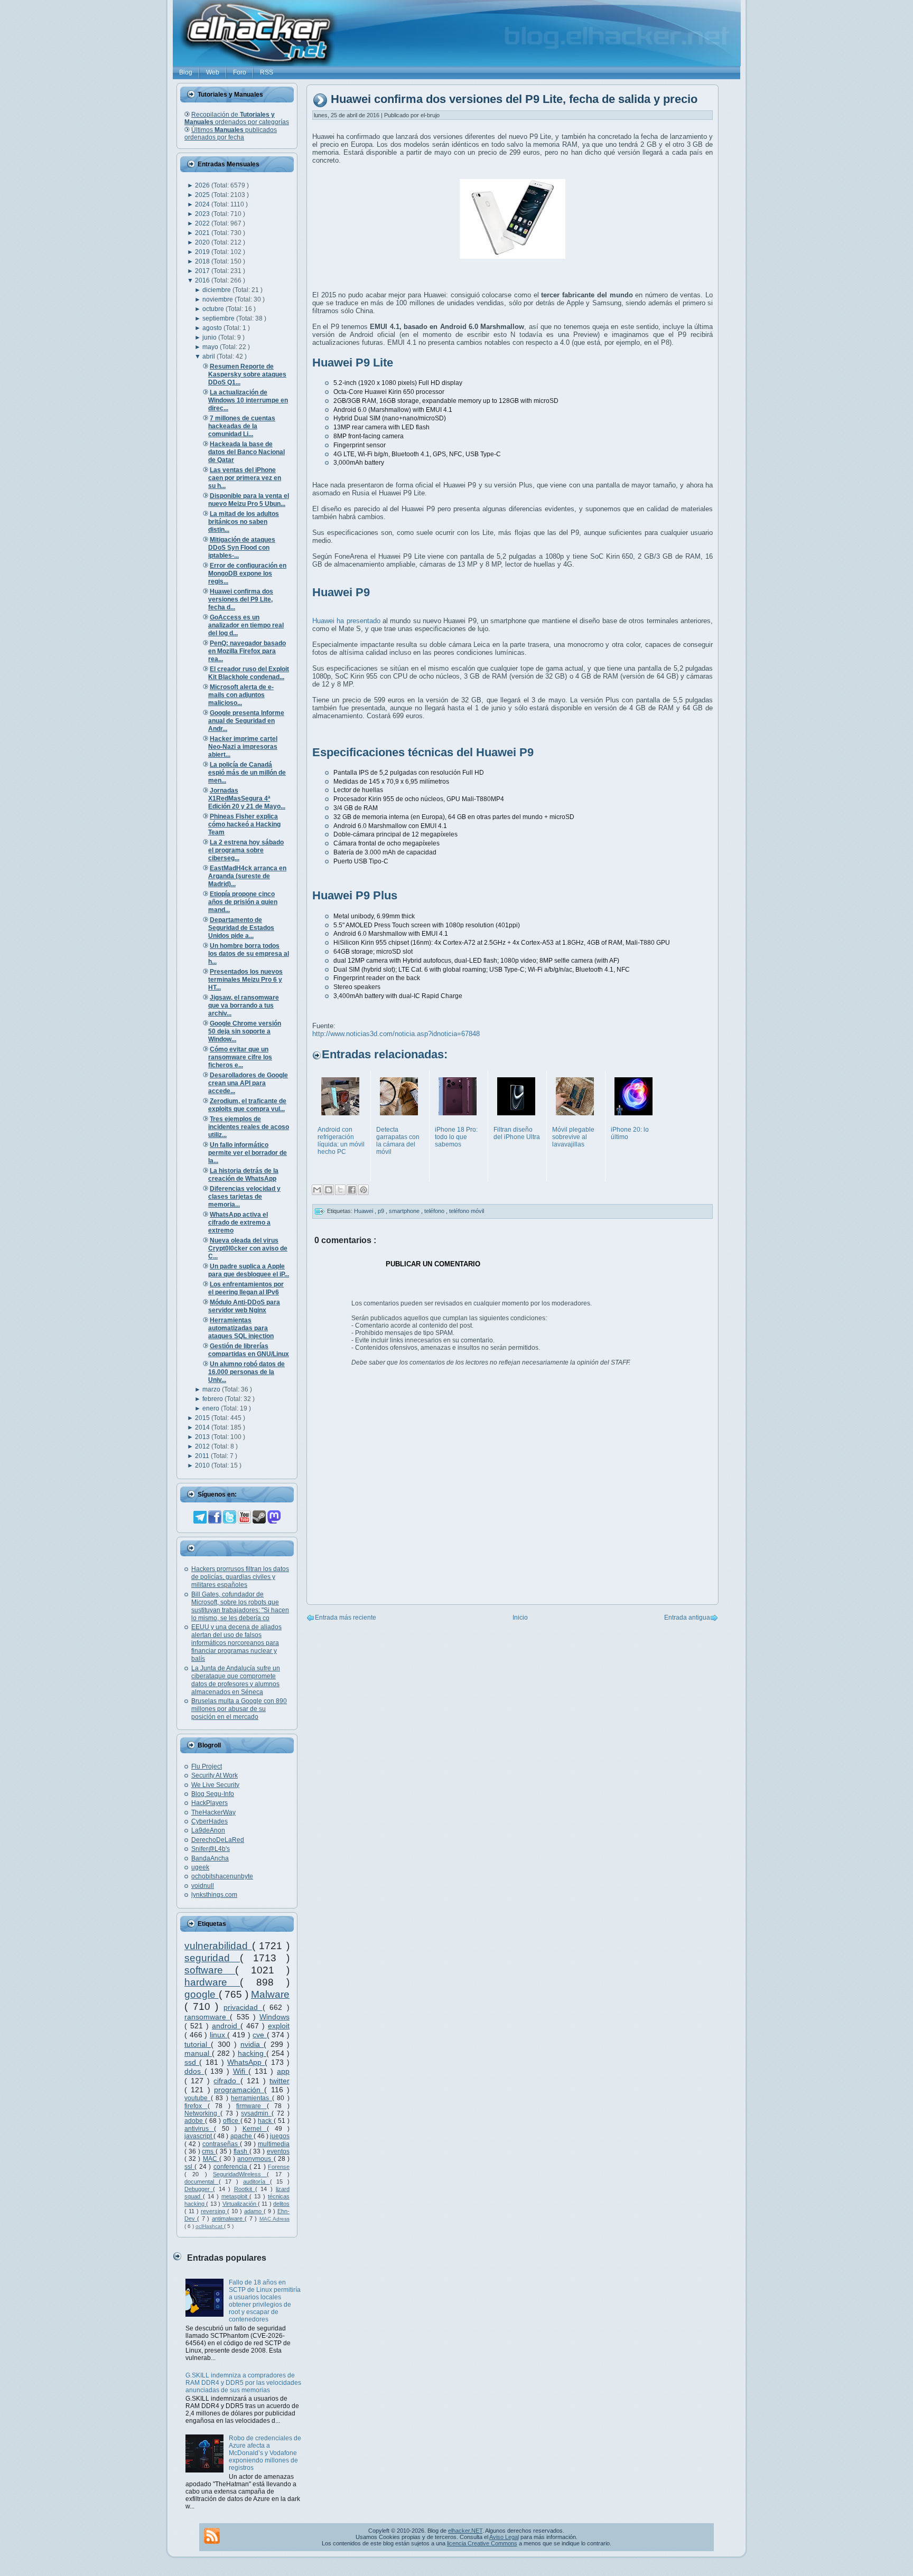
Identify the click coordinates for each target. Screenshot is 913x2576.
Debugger (199, 2189)
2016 (203, 280)
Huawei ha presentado (346, 621)
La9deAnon (208, 1830)
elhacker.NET (465, 2531)
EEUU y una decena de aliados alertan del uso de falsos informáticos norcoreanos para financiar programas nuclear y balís (236, 1643)
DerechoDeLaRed (218, 1840)
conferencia (231, 2167)
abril (209, 356)
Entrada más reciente (346, 1618)
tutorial (198, 2044)
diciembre (217, 290)
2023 (203, 214)
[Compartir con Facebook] (352, 1190)
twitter (280, 2081)
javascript (199, 2136)
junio (210, 337)
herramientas (251, 2098)
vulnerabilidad (218, 1946)
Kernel (255, 2129)
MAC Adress (274, 2219)
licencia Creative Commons (482, 2543)
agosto (213, 328)
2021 (203, 233)
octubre (214, 309)
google (202, 1994)
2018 (203, 261)
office (232, 2121)
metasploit (236, 2196)
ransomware (207, 2017)
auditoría (257, 2182)
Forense (279, 2167)
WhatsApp (246, 2062)
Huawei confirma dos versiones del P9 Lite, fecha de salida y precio (514, 100)
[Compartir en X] (340, 1190)
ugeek (200, 1867)
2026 (203, 185)
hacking (252, 2053)
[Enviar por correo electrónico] (317, 1190)
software (210, 1970)
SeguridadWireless (240, 2174)
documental (202, 2182)
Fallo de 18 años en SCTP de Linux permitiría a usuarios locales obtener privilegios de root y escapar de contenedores (265, 2301)
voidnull (203, 1886)
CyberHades (209, 1821)
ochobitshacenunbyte (222, 1876)
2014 (203, 1427)
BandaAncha (210, 1858)
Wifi (241, 2071)
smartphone (405, 1211)
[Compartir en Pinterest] (364, 1190)
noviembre (218, 299)
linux (219, 2035)
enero (212, 1408)
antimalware (228, 2218)
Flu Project (207, 1766)
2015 (203, 1418)
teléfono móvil (467, 1211)
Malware (270, 1994)
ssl (189, 2167)
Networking (202, 2113)
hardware (212, 1982)
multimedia (274, 2144)
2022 (203, 223)
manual (198, 2053)
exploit (279, 2026)
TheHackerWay (213, 1812)
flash (241, 2151)
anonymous (255, 2159)
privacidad (243, 2007)
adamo (254, 2211)
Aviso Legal (504, 2537)
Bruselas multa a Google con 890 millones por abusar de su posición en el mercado (239, 1709)
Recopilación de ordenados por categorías (237, 118)
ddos (194, 2071)
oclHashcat (210, 2226)
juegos (280, 2136)
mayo (211, 347)
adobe (195, 2121)
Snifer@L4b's (211, 1849)
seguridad (212, 1958)
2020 (203, 242)
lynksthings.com (214, 1895)
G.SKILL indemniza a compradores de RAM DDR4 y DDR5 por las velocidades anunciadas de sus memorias (243, 2383)
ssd (192, 2062)
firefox (196, 2106)
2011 (203, 1456)
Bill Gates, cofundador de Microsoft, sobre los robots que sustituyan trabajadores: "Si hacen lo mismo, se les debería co (240, 1606)
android (226, 2026)
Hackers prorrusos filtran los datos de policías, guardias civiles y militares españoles (240, 1577)
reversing (214, 2211)
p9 (382, 1211)
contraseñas (221, 2144)
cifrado (227, 2081)
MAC (211, 2159)
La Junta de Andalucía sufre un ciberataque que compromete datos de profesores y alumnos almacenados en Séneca (236, 1680)
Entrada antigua (687, 1618)
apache (242, 2136)
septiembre (219, 318)
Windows (274, 2017)
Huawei (364, 1211)
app (283, 2071)
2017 (203, 271)
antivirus (199, 2129)
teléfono (435, 1211)
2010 (203, 1465)
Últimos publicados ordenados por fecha (231, 134)
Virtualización (240, 2204)
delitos (281, 2204)
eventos (278, 2151)
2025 (203, 195)
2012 (203, 1446)
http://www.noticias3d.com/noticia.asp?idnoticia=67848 (396, 1034)
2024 (203, 204)
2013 (203, 1437)
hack (266, 2121)
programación (239, 2090)
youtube (198, 2098)
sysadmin (256, 2113)
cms (209, 2151)
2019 (203, 252)
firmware (251, 2106)
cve (260, 2035)
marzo (212, 1389)
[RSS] (212, 2536)
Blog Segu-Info (213, 1794)
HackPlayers (209, 1803)
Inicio (520, 1618)
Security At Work (215, 1775)
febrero (213, 1399)
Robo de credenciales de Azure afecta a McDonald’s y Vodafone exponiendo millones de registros (265, 2453)
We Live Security (215, 1785)
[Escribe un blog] (329, 1190)
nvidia (252, 2044)
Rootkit (245, 2189)
